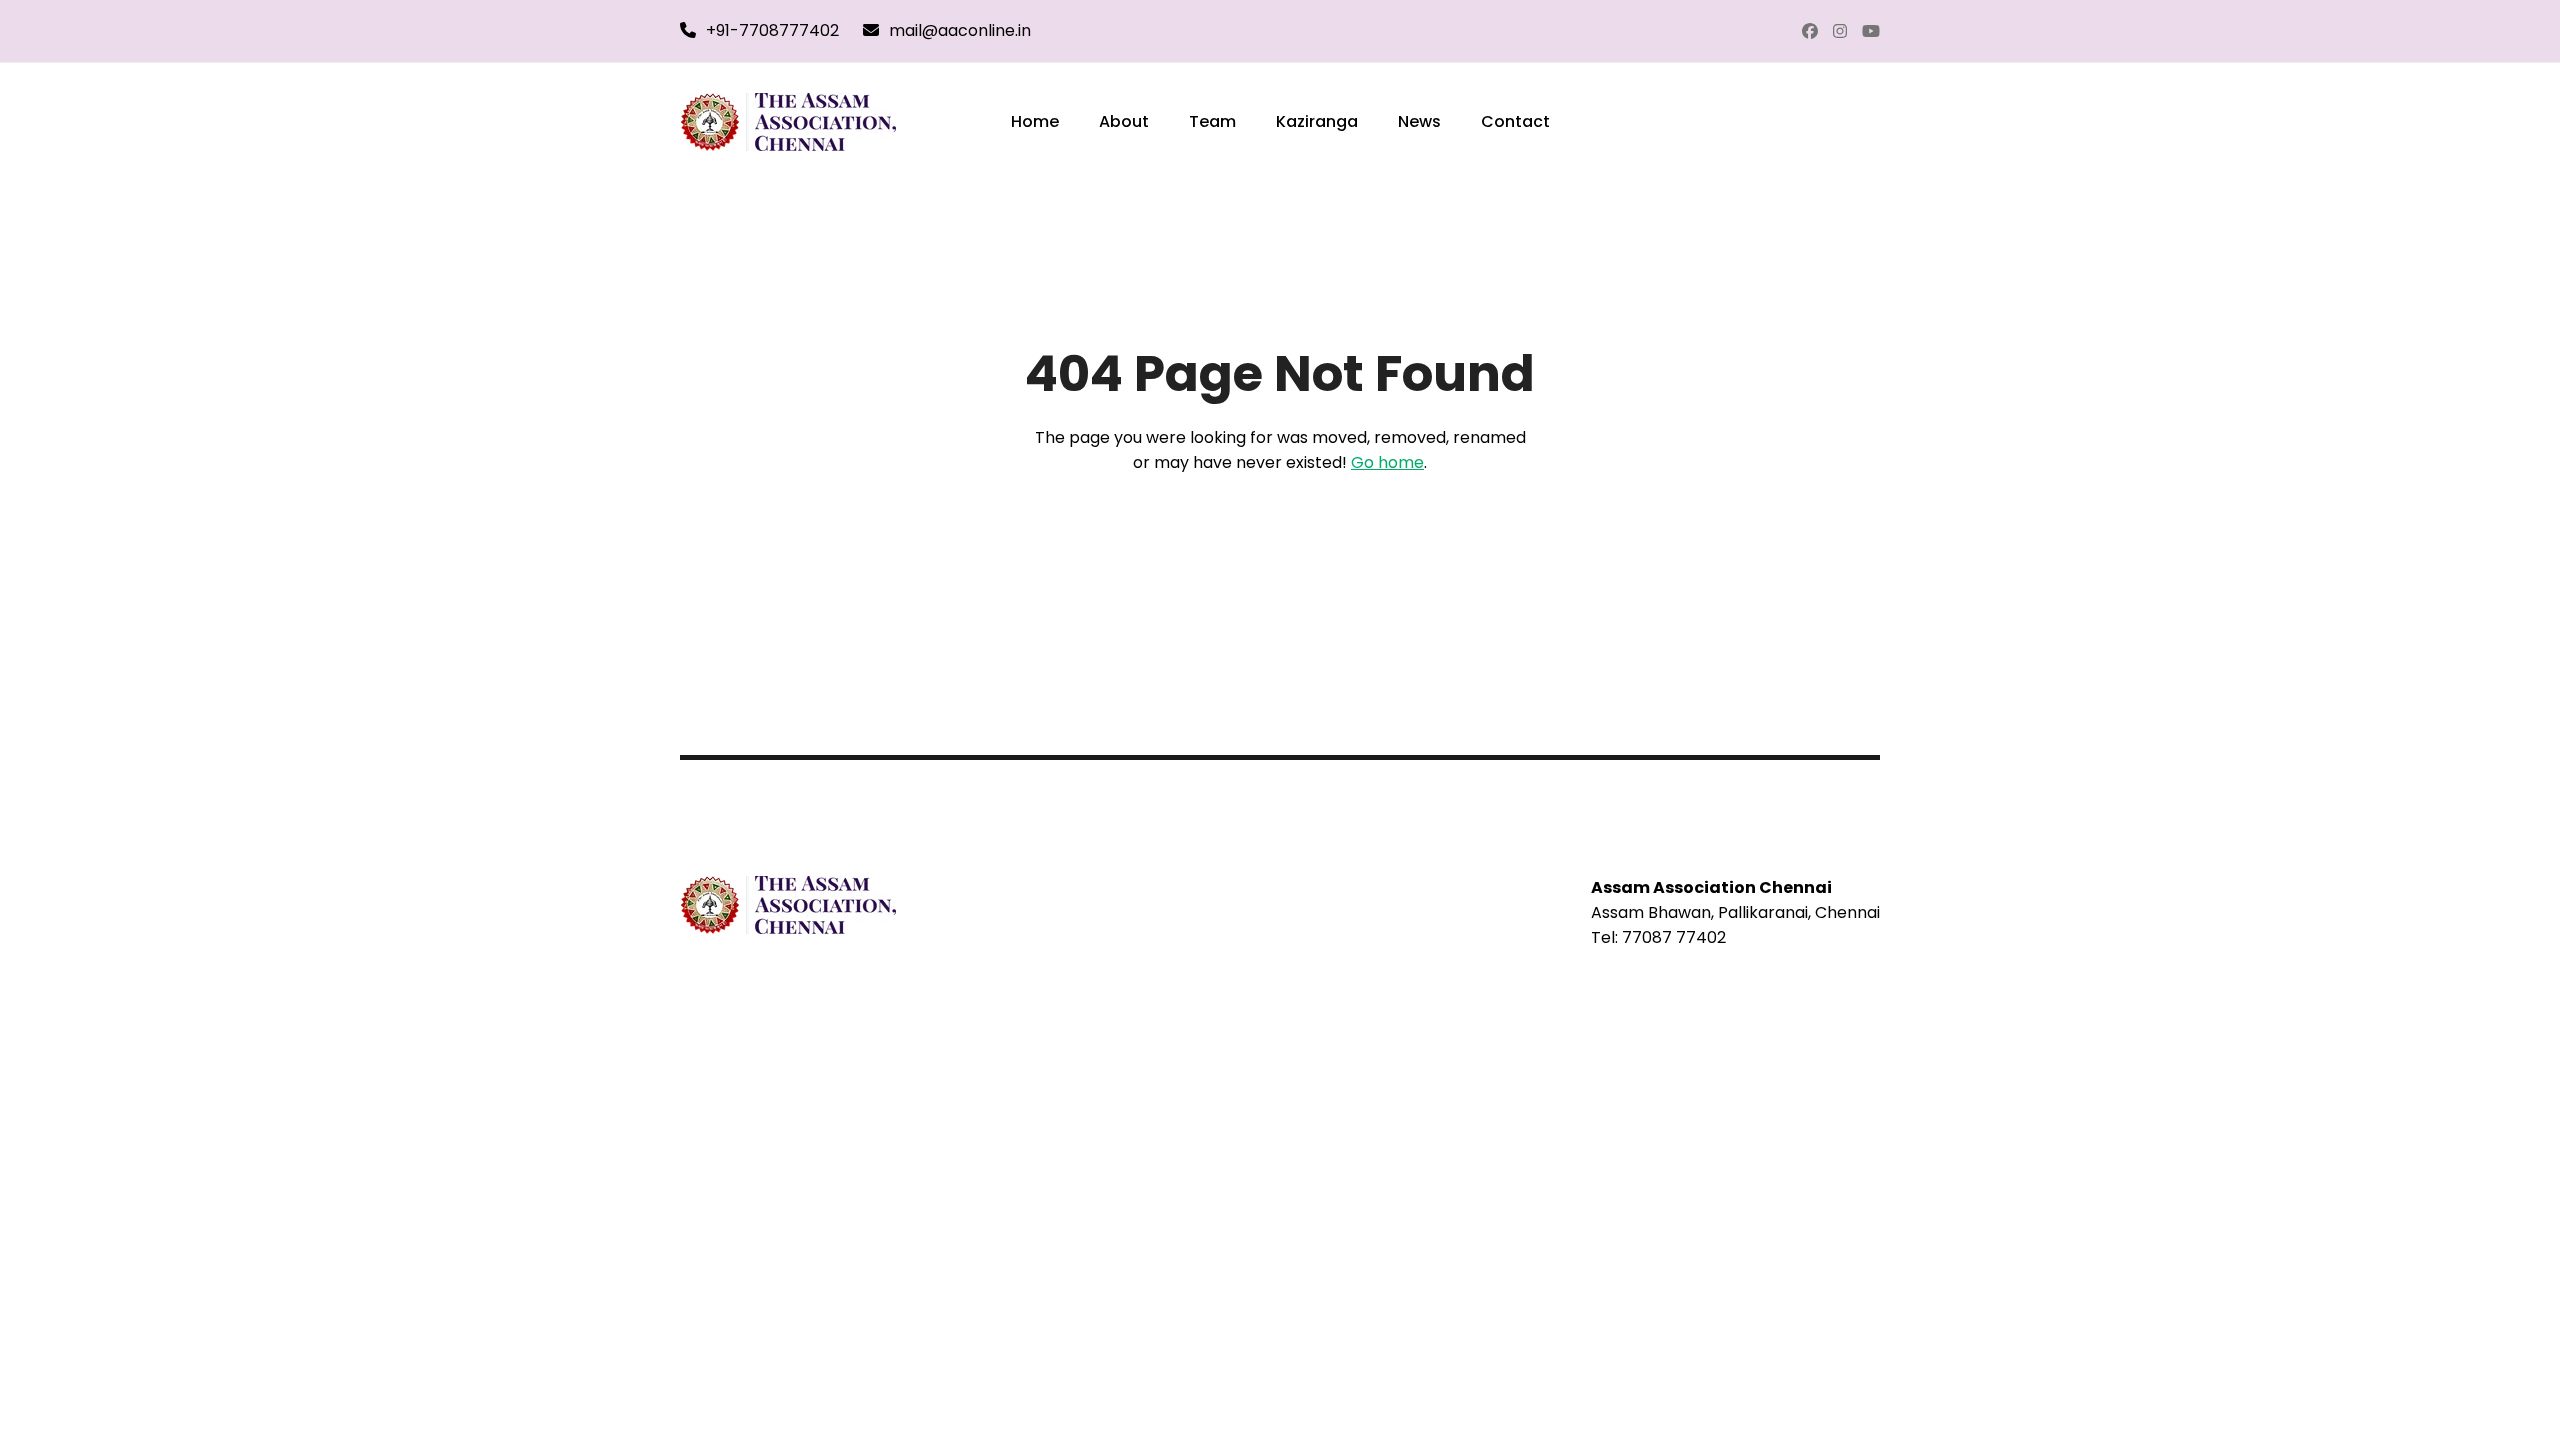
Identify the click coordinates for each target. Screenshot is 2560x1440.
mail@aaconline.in (960, 30)
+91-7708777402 (772, 30)
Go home (1387, 462)
